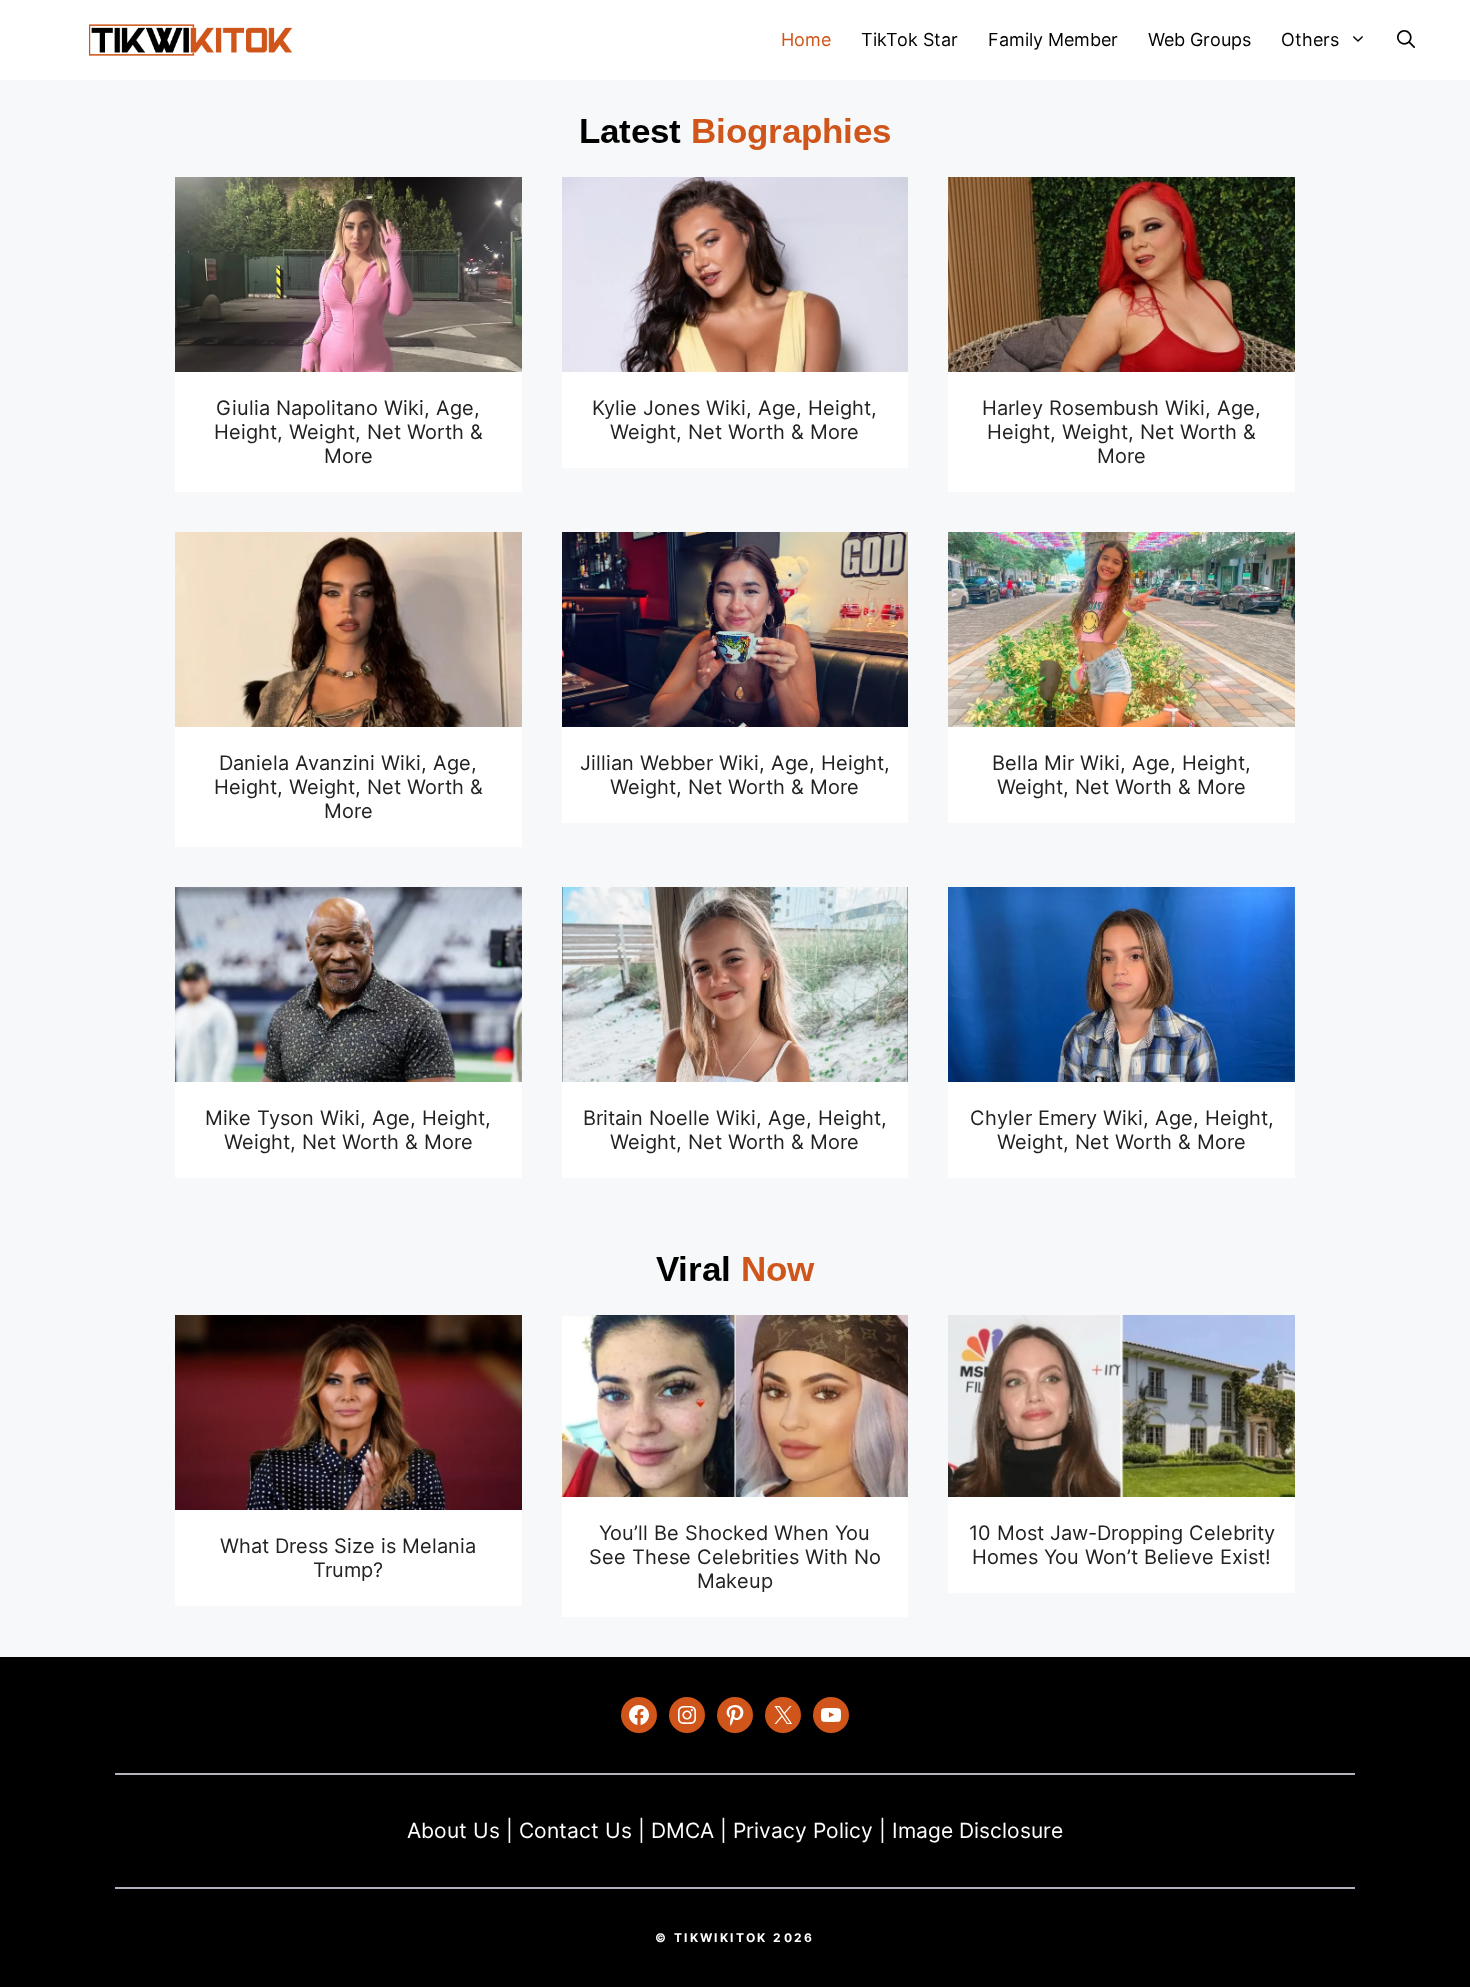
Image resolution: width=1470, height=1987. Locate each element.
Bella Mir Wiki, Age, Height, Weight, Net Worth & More (1121, 775)
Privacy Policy (803, 1830)
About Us (453, 1830)
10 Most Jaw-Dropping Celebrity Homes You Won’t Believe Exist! (1122, 1545)
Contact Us (575, 1830)
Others (1310, 39)
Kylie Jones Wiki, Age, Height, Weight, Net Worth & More (734, 420)
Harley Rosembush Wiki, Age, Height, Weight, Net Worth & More (1121, 432)
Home (806, 39)
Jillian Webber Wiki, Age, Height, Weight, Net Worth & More (735, 775)
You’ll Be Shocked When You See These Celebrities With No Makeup (735, 1557)
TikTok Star (909, 39)
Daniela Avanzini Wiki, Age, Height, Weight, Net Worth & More (348, 787)
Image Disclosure (977, 1830)
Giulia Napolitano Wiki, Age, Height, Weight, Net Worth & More (348, 432)
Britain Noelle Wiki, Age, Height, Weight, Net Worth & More (735, 1130)
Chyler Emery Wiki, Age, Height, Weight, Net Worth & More (1122, 1130)
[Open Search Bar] (1406, 40)
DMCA (682, 1830)
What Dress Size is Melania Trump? (348, 1558)
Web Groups (1199, 39)
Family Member (1053, 39)
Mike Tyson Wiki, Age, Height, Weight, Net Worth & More (348, 1130)
